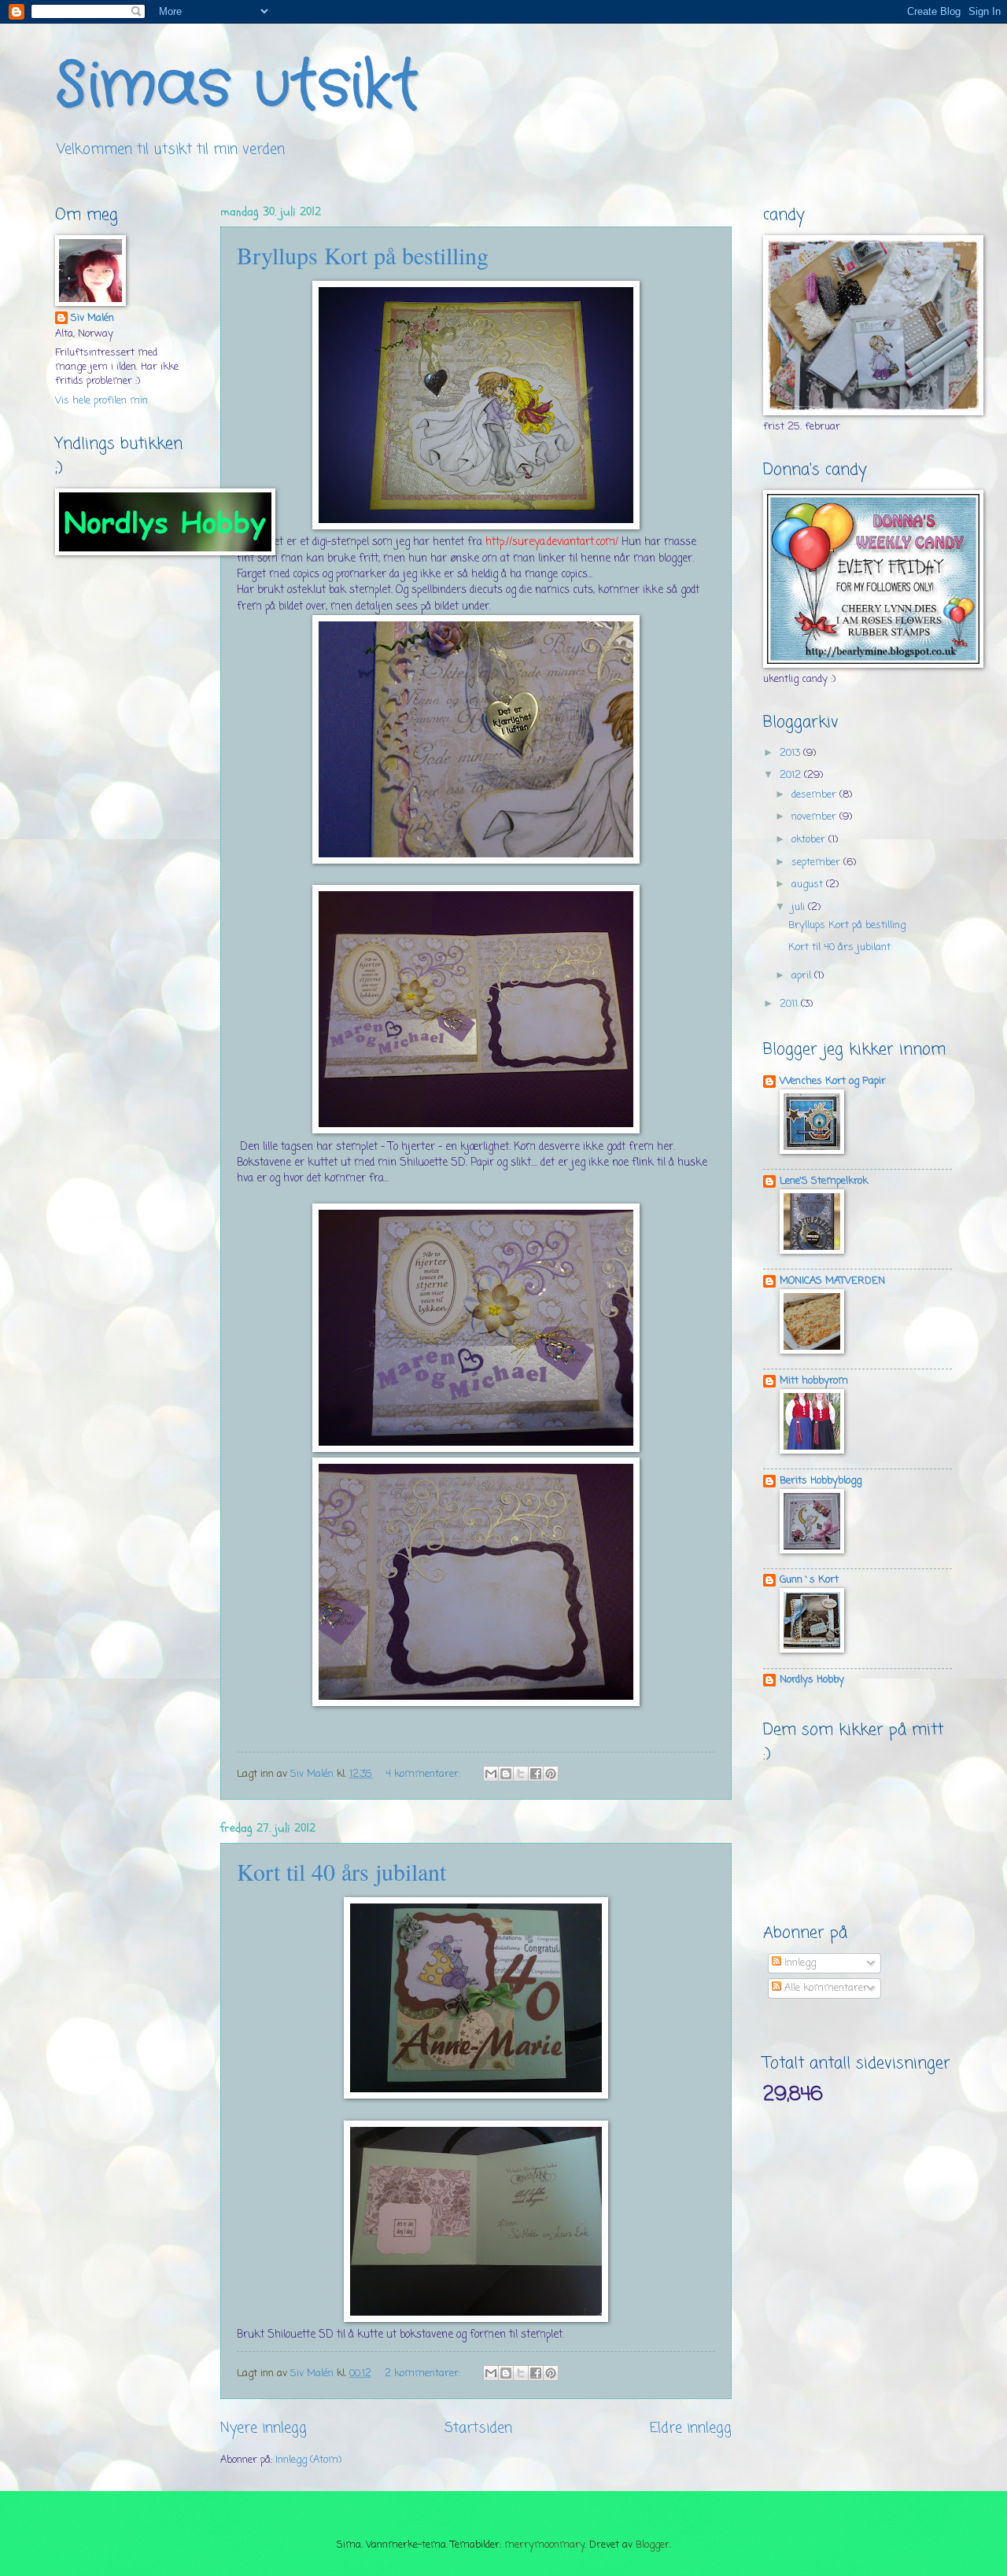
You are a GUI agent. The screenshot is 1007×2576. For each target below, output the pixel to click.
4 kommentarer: (424, 1774)
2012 (792, 775)
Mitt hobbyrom (814, 1381)
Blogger (653, 2545)
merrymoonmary (544, 2545)
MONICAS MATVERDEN (832, 1281)
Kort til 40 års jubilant (341, 1871)
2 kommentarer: (424, 2373)
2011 (790, 1004)
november (815, 817)
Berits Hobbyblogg (821, 1481)
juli (800, 907)
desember (815, 795)
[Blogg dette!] (506, 1774)
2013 (791, 753)
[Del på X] (521, 1774)
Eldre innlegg (691, 2428)
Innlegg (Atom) (308, 2460)
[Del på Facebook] (536, 1774)
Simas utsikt (237, 87)
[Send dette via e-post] (491, 1774)
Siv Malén (92, 319)
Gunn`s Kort (809, 1580)
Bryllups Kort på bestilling (363, 255)
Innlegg (799, 1963)
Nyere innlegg (264, 2428)
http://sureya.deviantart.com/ (552, 542)
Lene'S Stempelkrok (824, 1181)
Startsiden (478, 2428)
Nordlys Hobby (812, 1680)
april (803, 976)
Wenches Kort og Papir (833, 1081)
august (809, 884)
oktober (810, 840)
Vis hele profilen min (101, 401)
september (817, 862)
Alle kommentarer (824, 1988)
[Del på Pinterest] (551, 1774)
